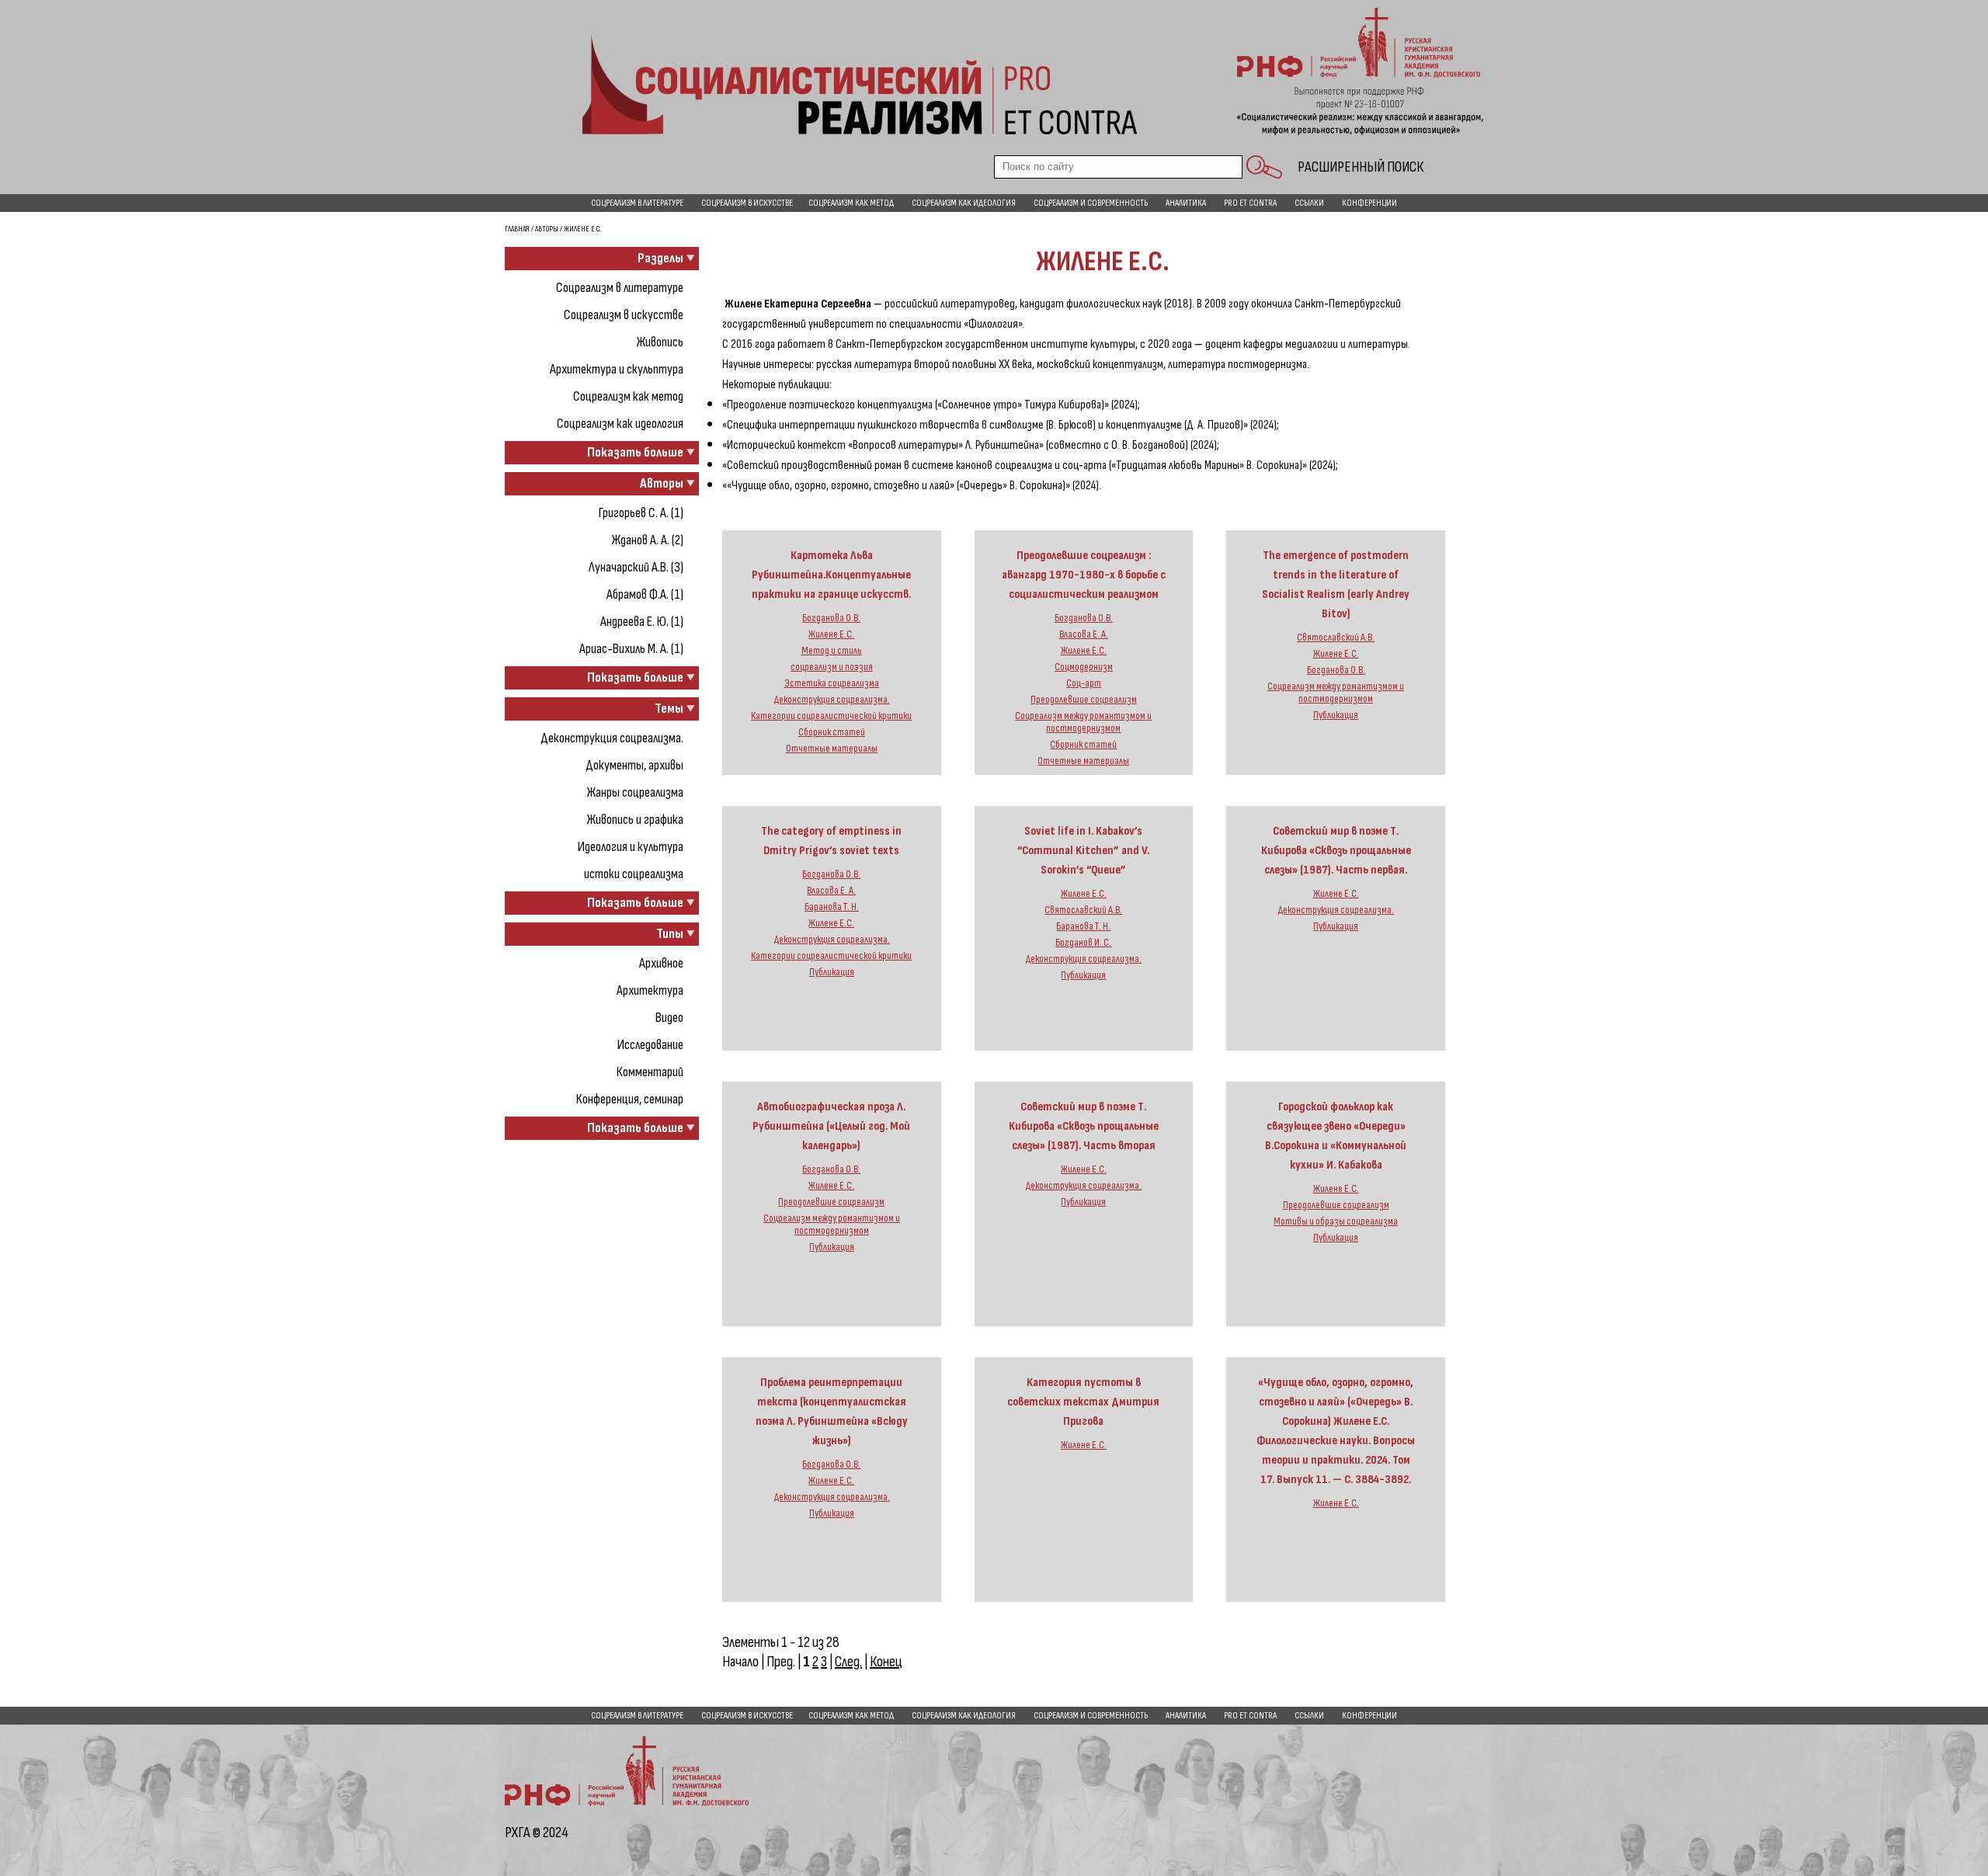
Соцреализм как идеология (964, 203)
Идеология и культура (631, 847)
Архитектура (650, 990)
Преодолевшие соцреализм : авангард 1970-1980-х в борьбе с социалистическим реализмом (1084, 575)
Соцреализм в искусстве (747, 203)
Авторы (547, 229)
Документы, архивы (634, 765)
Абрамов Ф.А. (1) (645, 594)
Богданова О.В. (831, 618)
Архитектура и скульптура (617, 369)
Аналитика (1186, 203)
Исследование (650, 1045)
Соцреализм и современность (1091, 203)
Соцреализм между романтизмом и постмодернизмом (1083, 722)
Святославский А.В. (1336, 637)
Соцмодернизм (1084, 667)
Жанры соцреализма (635, 792)
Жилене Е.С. (831, 634)
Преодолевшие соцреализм (1084, 700)
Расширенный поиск (1361, 167)
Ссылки (1309, 203)
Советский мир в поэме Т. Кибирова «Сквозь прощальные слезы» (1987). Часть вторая (1084, 1126)
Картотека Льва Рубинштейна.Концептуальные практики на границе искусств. (831, 575)
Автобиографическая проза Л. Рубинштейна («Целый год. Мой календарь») (831, 1126)
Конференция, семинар (630, 1099)
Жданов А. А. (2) (648, 540)
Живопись (660, 342)
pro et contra (1250, 203)
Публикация (1336, 715)
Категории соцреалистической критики (831, 716)
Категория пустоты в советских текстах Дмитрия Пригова (1083, 1402)
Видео (669, 1018)
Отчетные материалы (832, 749)
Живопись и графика (635, 820)
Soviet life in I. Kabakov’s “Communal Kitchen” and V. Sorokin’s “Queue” (1083, 851)
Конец (886, 1662)
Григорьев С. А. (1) (641, 513)
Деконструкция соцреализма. (612, 738)
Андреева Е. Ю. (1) (642, 622)
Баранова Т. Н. (832, 907)
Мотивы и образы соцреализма (1336, 1221)
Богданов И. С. (1083, 943)
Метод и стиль (832, 651)
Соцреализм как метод (851, 203)
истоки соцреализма (634, 874)
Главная (517, 229)
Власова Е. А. (1084, 634)
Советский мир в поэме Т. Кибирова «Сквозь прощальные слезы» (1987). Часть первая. (1336, 851)
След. (848, 1662)
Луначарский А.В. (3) (636, 567)
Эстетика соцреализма (832, 683)
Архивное (661, 963)
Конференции (1369, 203)
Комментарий (650, 1072)
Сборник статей (832, 732)
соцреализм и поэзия (832, 667)
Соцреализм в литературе (637, 203)
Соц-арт (1084, 683)
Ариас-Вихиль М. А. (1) (631, 649)
